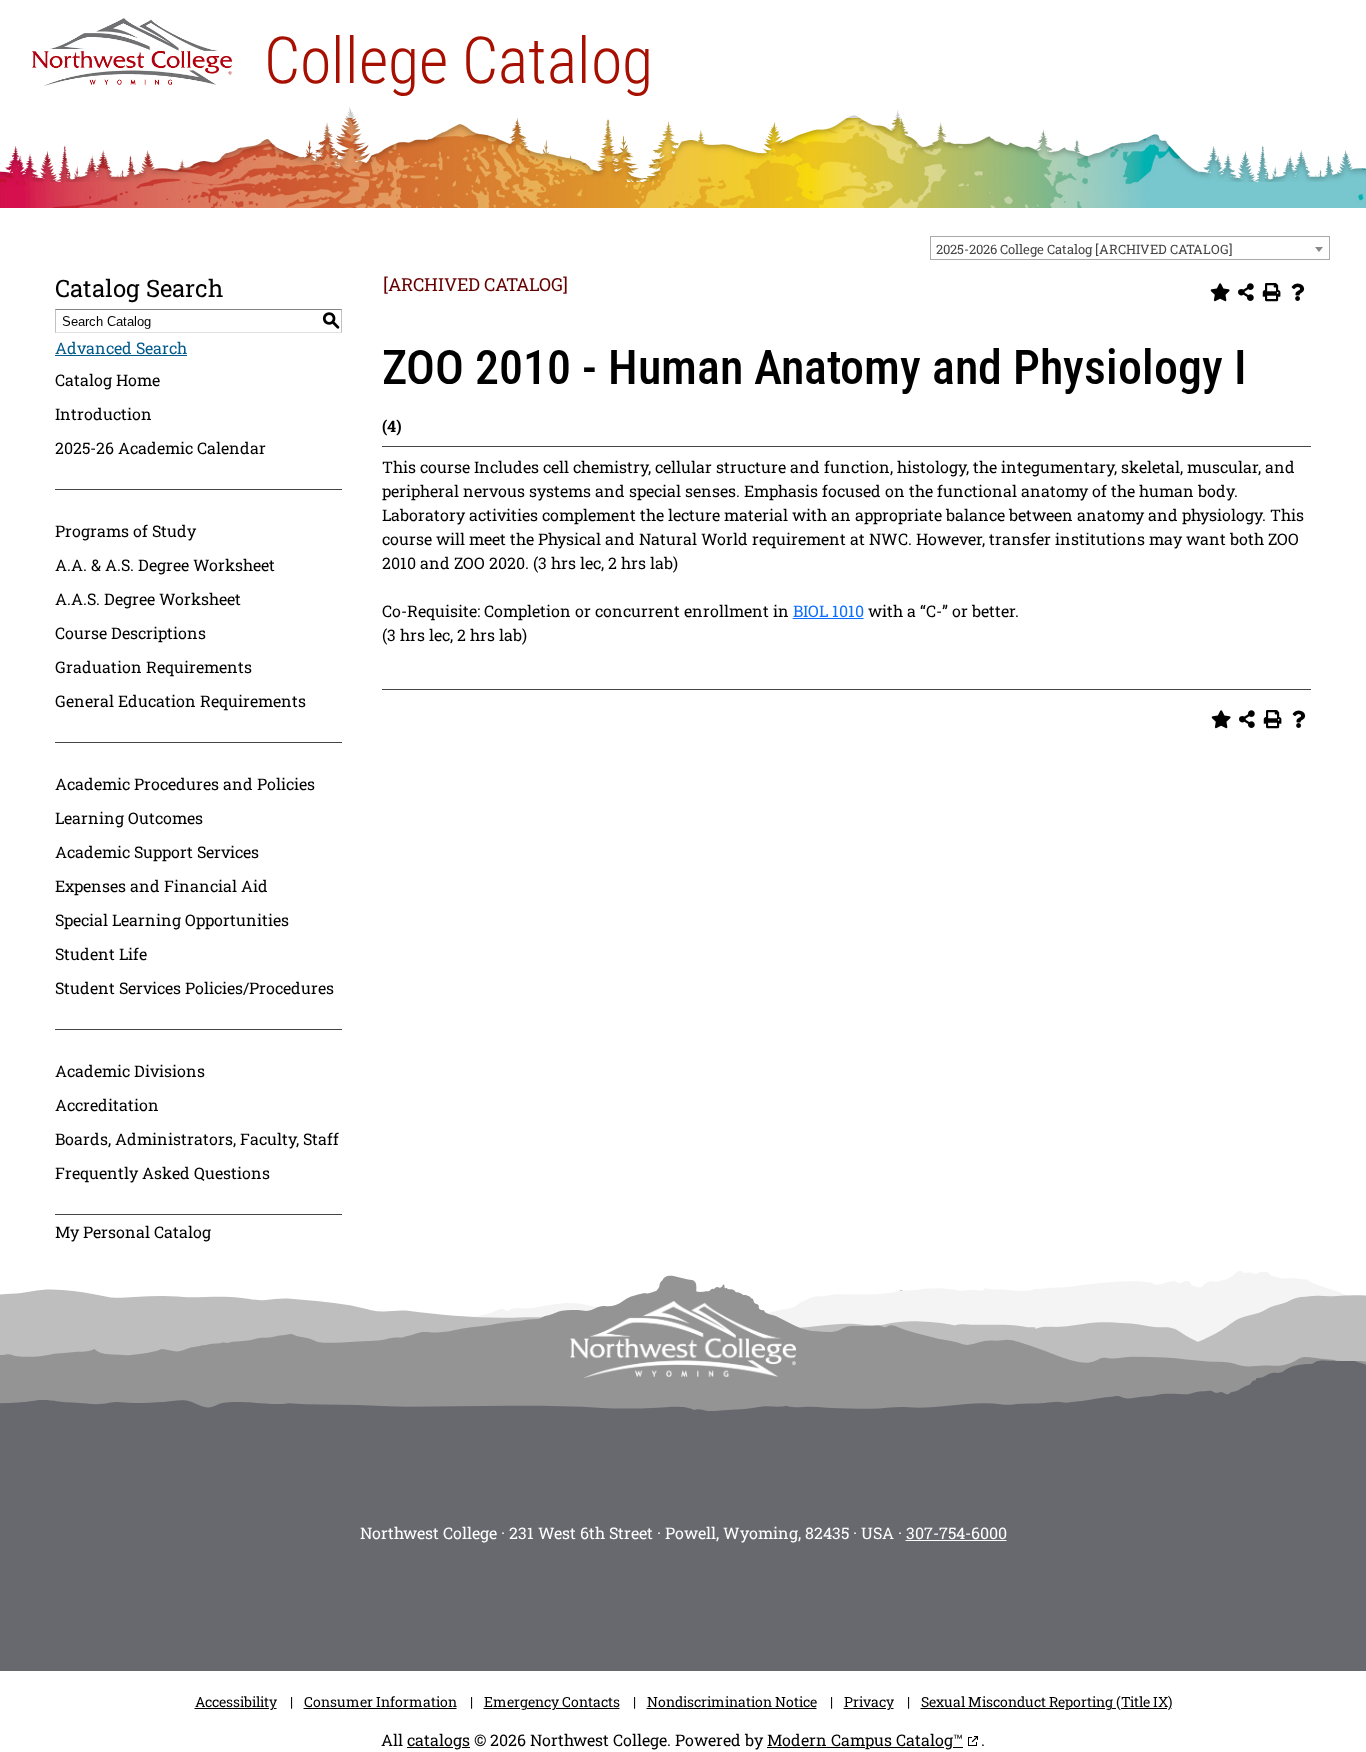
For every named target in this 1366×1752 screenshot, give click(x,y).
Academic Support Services (157, 851)
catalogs (438, 1739)
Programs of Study (125, 530)
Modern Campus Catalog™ (865, 1739)
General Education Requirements (180, 700)
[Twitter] (653, 1601)
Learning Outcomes (129, 817)
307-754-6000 (956, 1532)
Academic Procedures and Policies (185, 783)
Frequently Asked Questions (162, 1172)
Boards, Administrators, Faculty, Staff (197, 1138)
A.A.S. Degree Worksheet (148, 598)
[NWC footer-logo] (683, 1339)
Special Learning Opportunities (172, 919)
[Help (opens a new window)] (1298, 292)
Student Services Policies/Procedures (194, 987)
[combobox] (1130, 248)
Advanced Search (121, 347)
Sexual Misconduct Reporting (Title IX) (1046, 1701)
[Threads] (773, 1601)
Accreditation (107, 1104)
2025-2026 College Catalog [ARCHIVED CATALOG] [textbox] (1084, 249)
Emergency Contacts (552, 1701)
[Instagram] (533, 1601)
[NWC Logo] (132, 47)
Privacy (869, 1701)
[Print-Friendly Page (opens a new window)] (1272, 292)
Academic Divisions (130, 1070)
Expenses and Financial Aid (161, 885)
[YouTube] (713, 1601)
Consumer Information (380, 1701)
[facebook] (593, 1601)
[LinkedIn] (833, 1601)
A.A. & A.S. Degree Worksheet (165, 564)
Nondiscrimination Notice (732, 1701)
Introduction (103, 413)
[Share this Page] (1246, 292)
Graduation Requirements (153, 666)
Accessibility (236, 1701)
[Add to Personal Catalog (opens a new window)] (1220, 292)
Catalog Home (107, 379)
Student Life (101, 953)
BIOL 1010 (828, 610)
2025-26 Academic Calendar (160, 447)
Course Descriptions (130, 632)
